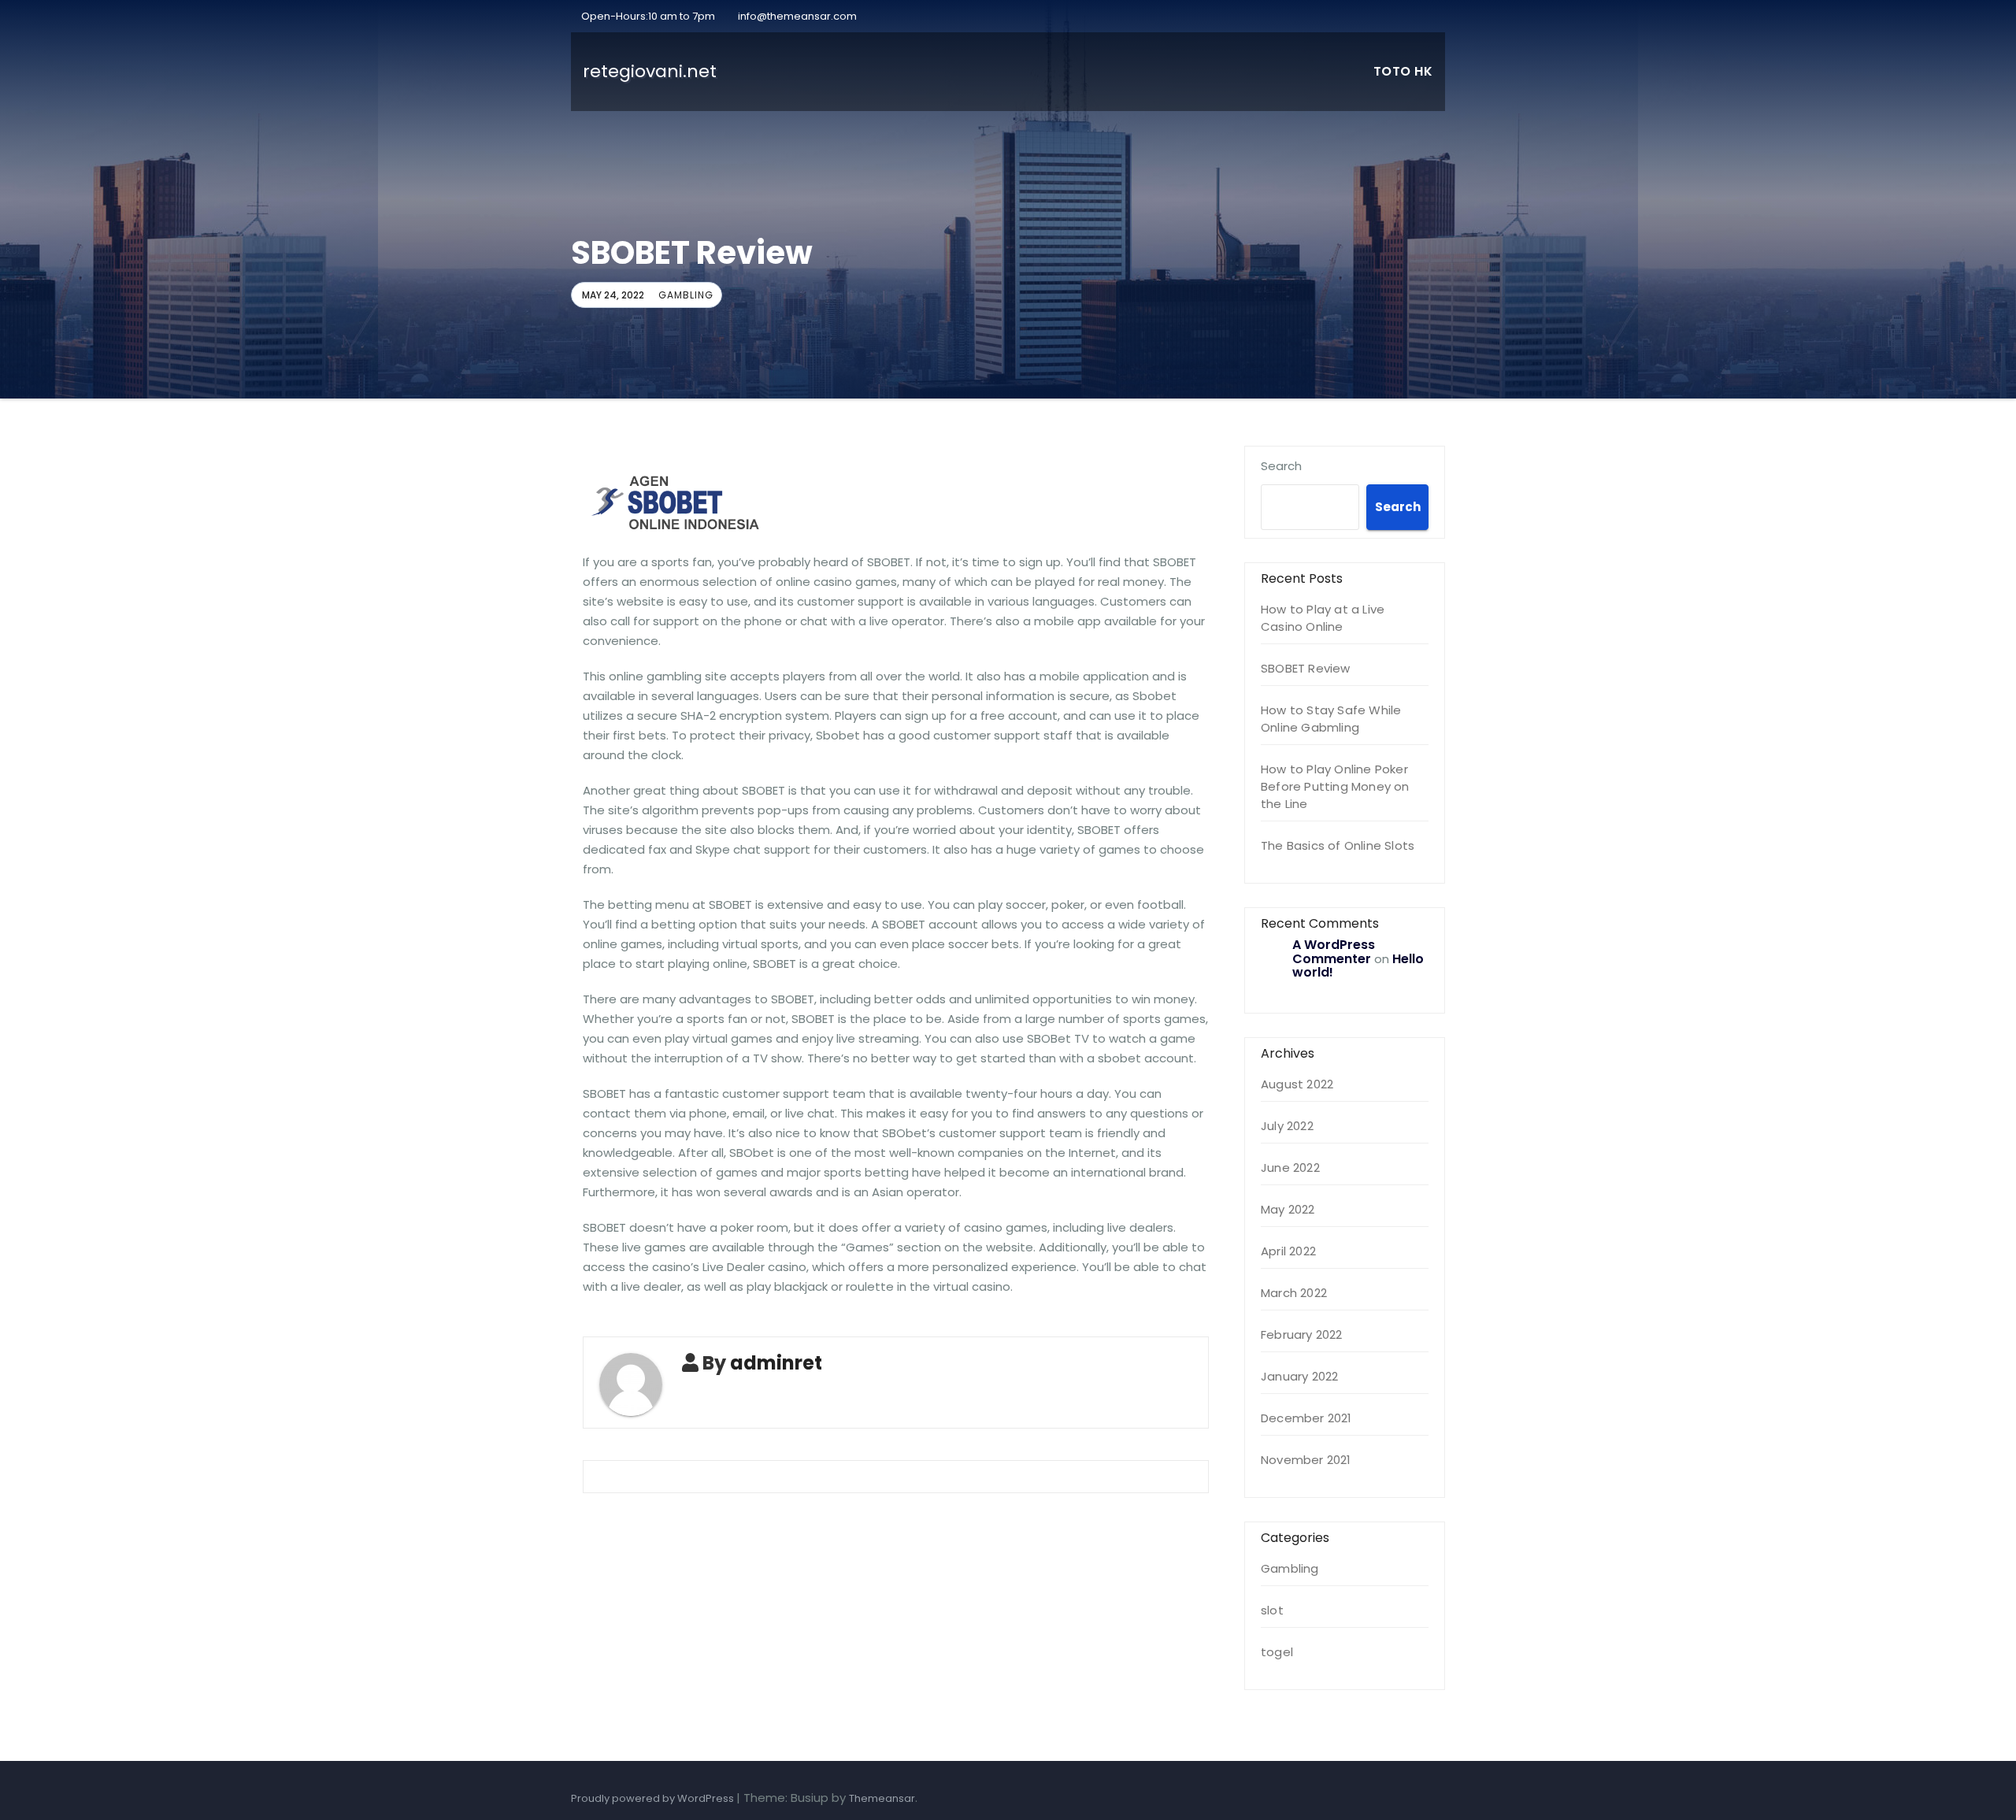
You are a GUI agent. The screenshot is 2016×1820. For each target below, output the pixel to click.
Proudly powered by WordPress (654, 1798)
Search (1281, 466)
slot (1272, 1610)
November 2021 (1306, 1460)
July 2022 (1287, 1126)
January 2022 (1299, 1376)
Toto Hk (1403, 71)
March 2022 (1294, 1293)
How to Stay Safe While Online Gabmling (1331, 719)
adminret (776, 1363)
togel (1277, 1652)
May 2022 (1288, 1209)
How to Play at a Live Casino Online (1323, 618)
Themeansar (882, 1798)
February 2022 (1302, 1334)
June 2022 (1290, 1168)
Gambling (686, 295)
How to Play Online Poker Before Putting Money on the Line (1335, 786)
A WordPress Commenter (1334, 952)
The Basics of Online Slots (1338, 845)
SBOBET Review (1306, 668)
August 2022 (1297, 1084)
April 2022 (1288, 1251)
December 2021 (1306, 1418)
